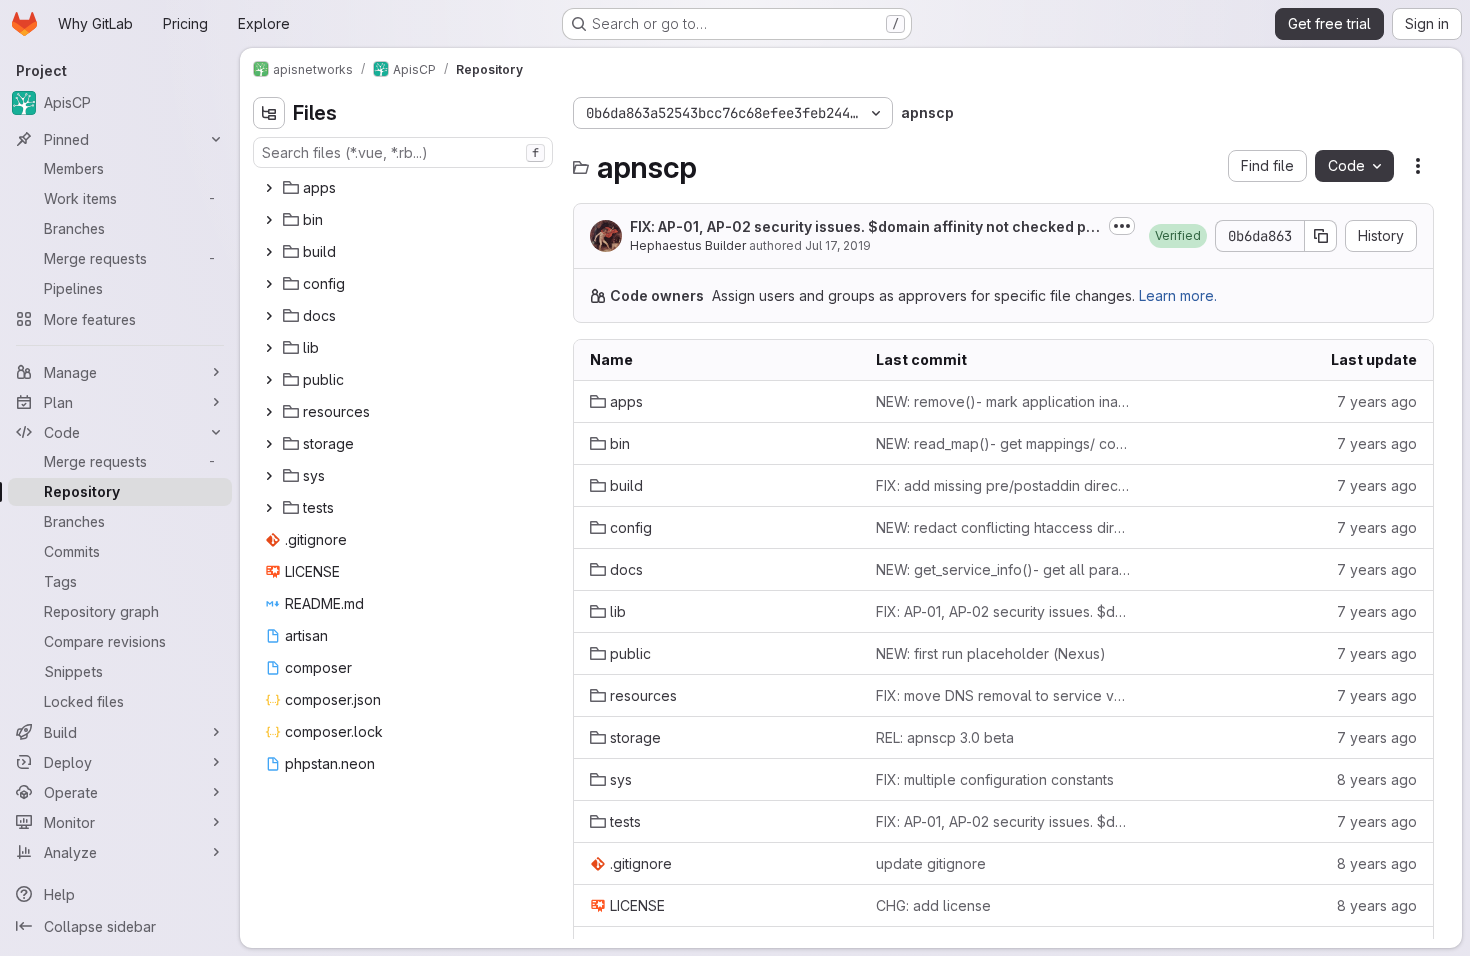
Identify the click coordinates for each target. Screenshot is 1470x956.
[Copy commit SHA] (1321, 236)
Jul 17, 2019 (838, 245)
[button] (1178, 236)
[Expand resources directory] (269, 412)
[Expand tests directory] (269, 508)
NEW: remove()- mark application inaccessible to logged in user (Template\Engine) (1003, 401)
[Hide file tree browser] (269, 113)
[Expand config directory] (269, 284)
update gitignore (931, 863)
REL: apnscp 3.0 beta (945, 737)
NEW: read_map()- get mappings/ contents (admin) (1003, 443)
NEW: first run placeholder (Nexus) (991, 653)
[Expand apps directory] (269, 188)
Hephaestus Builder (688, 245)
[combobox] (403, 152)
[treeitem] (405, 188)
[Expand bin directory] (269, 220)
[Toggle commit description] (1122, 226)
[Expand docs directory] (269, 316)
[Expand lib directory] (269, 348)
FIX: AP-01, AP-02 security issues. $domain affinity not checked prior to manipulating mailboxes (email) (1003, 611)
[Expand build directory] (269, 252)
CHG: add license (933, 905)
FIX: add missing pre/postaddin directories (1003, 485)
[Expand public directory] (269, 380)
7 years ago (1377, 401)
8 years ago (1377, 779)
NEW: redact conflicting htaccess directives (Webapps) (1003, 527)
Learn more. (1178, 295)
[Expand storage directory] (269, 444)
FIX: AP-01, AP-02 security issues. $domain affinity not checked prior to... (863, 227)
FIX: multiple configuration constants (995, 779)
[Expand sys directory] (269, 476)
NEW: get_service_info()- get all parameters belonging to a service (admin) (1003, 569)
